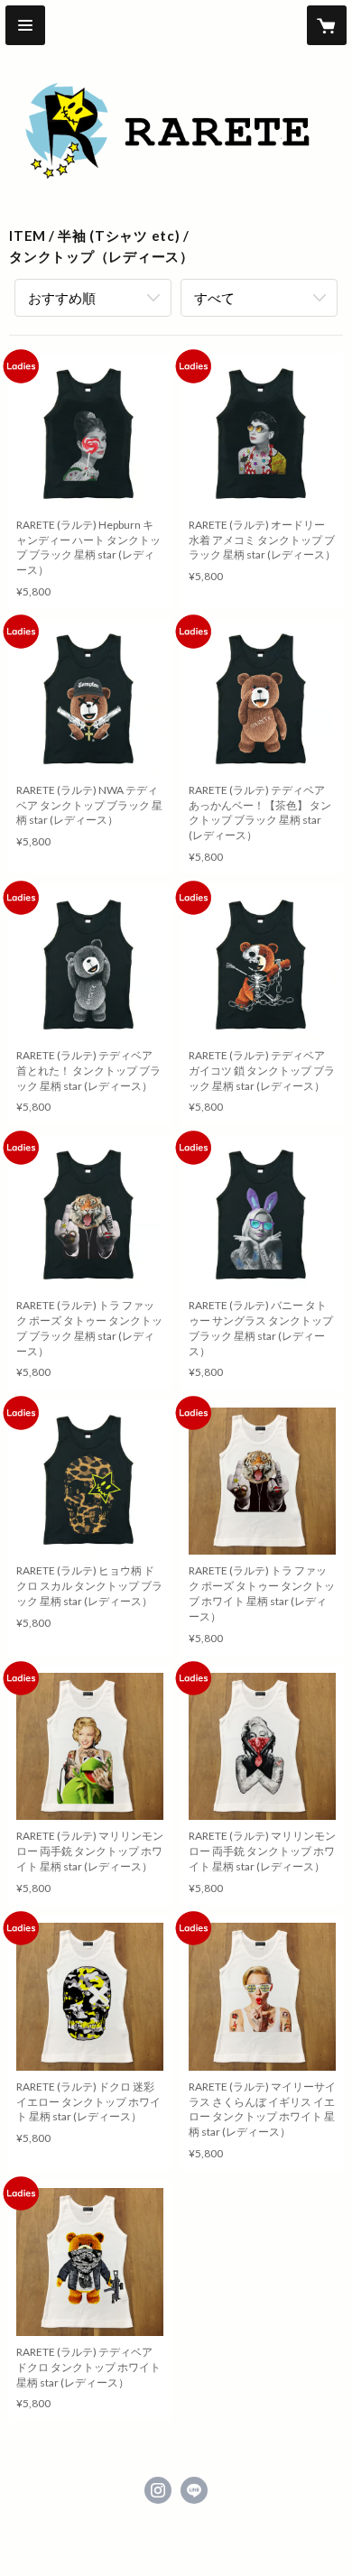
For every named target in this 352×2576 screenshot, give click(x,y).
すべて (214, 298)
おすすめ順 (62, 298)
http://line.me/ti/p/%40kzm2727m (194, 2490)
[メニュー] (25, 25)
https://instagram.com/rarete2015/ (158, 2490)
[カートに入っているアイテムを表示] (327, 25)
